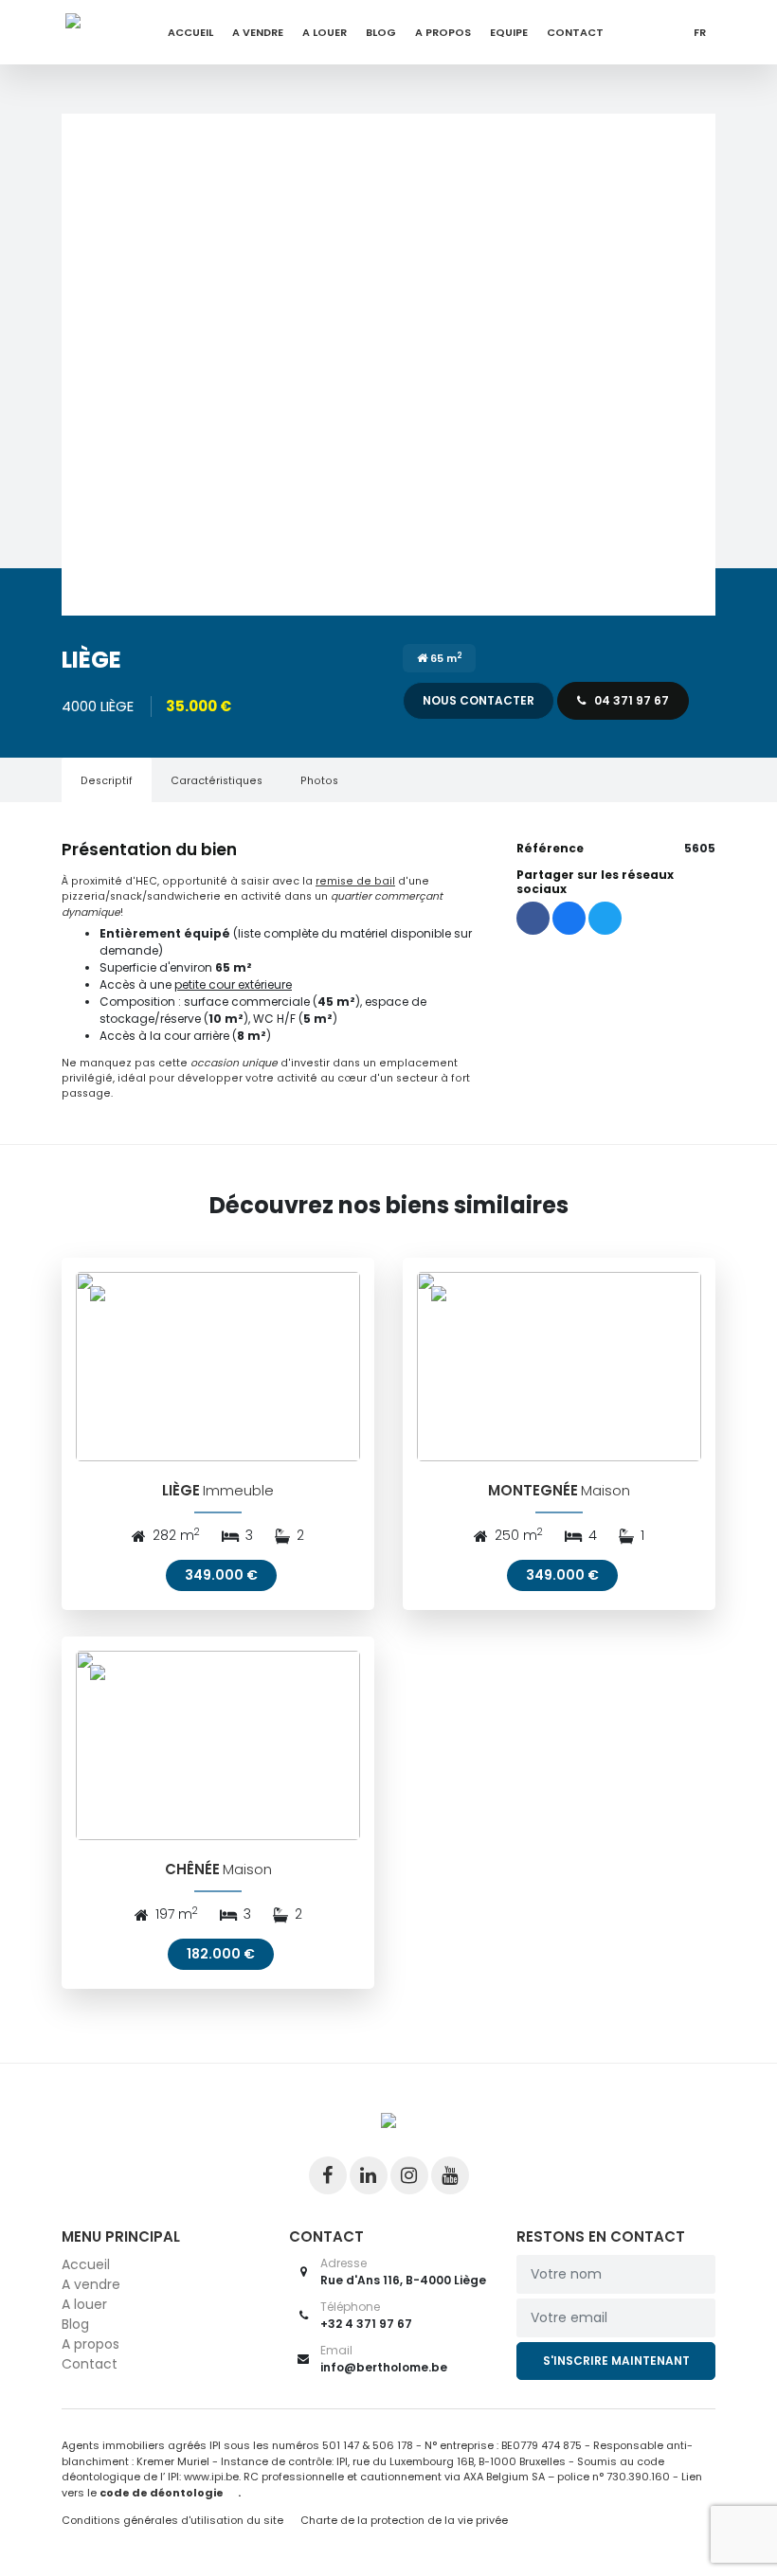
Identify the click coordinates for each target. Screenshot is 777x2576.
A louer (325, 32)
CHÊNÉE (192, 1869)
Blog (381, 32)
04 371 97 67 (630, 700)
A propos (443, 32)
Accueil (190, 32)
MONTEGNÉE (533, 1490)
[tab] (107, 780)
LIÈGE (181, 1490)
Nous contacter (479, 700)
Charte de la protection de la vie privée (404, 2520)
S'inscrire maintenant (616, 2361)
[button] (388, 365)
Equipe (509, 32)
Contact (575, 32)
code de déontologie (162, 2493)
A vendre (258, 32)
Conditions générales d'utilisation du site (172, 2520)
